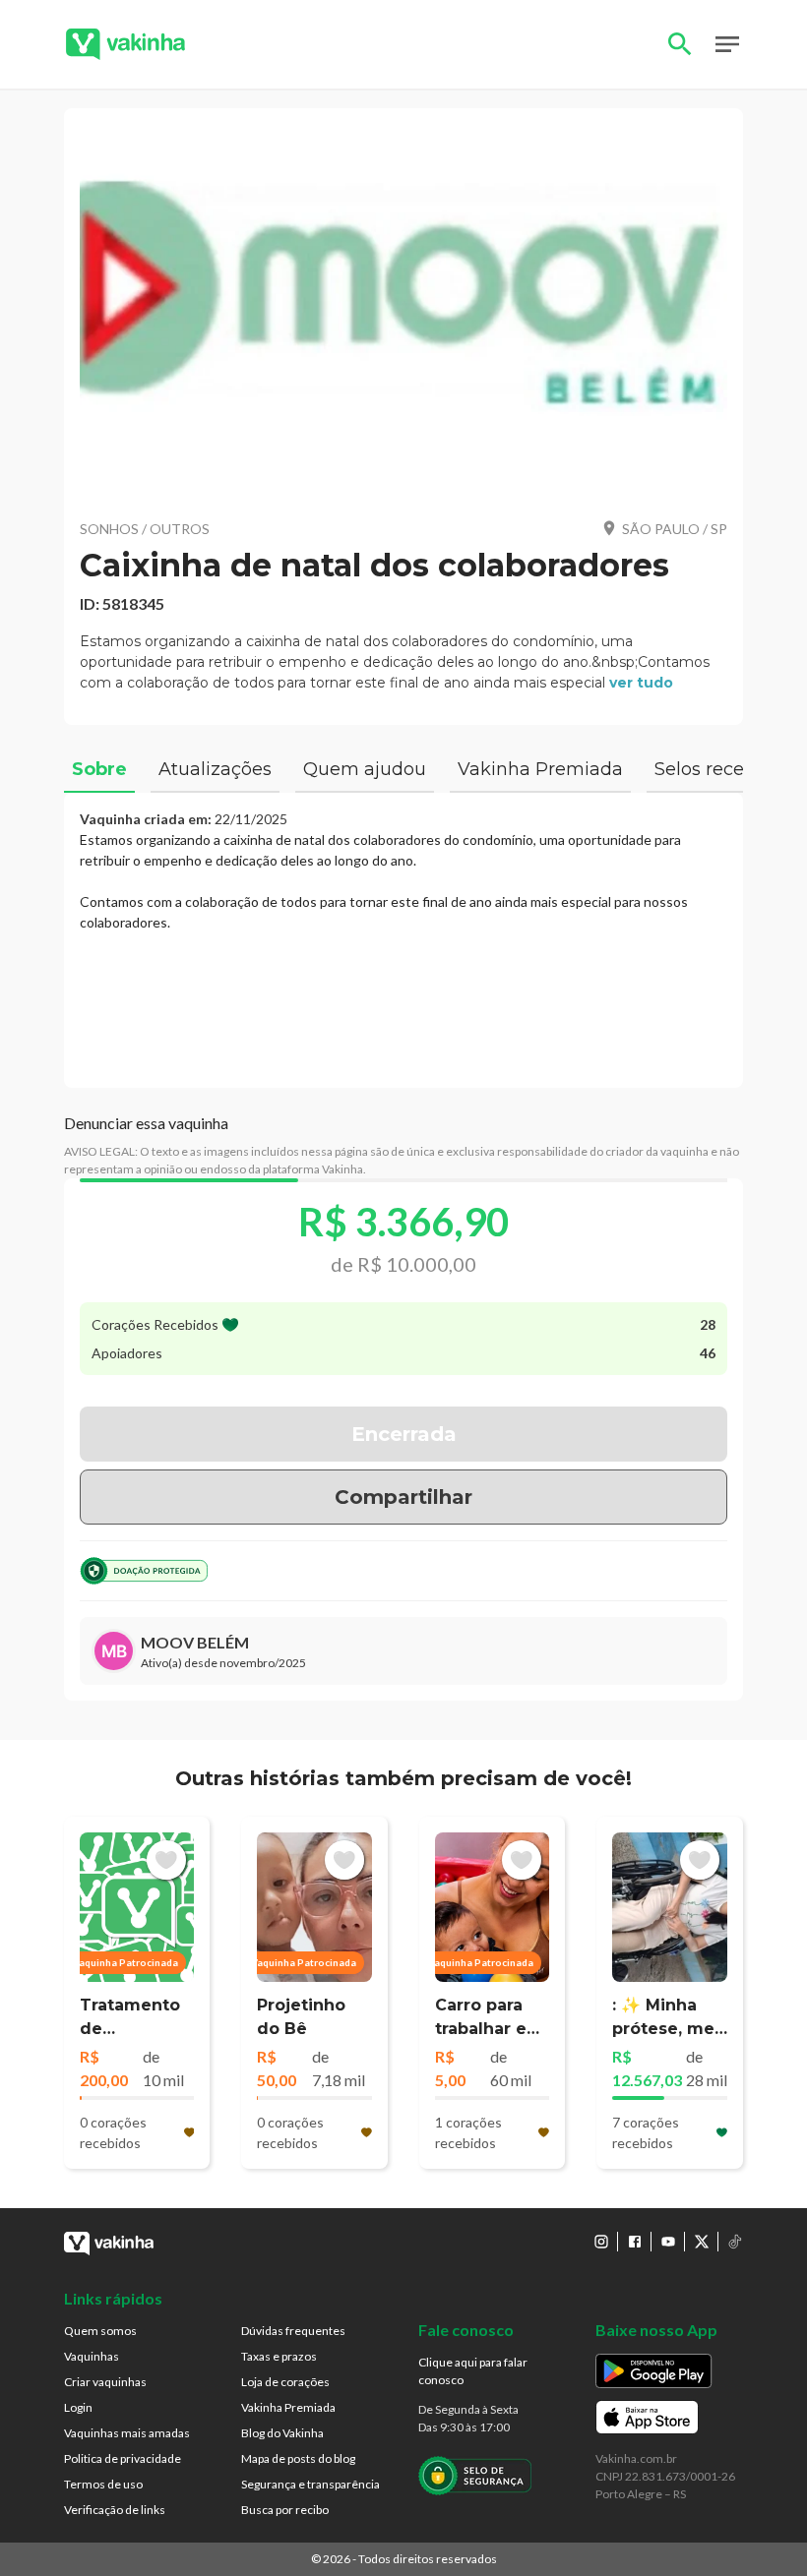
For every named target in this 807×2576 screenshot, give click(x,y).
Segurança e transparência (310, 2484)
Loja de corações (285, 2382)
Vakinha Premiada (288, 2407)
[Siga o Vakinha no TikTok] (735, 2242)
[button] (403, 313)
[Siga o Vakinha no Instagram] (601, 2242)
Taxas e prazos (279, 2356)
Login (78, 2407)
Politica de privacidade (123, 2458)
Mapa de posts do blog (298, 2458)
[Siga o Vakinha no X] (702, 2242)
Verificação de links (115, 2510)
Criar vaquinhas (105, 2382)
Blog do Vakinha (282, 2433)
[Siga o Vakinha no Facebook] (635, 2242)
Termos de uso (103, 2484)
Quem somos (100, 2331)
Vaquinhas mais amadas (127, 2433)
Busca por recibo (285, 2510)
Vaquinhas (92, 2356)
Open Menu (727, 44)
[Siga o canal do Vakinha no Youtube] (668, 2242)
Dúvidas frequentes (293, 2331)
